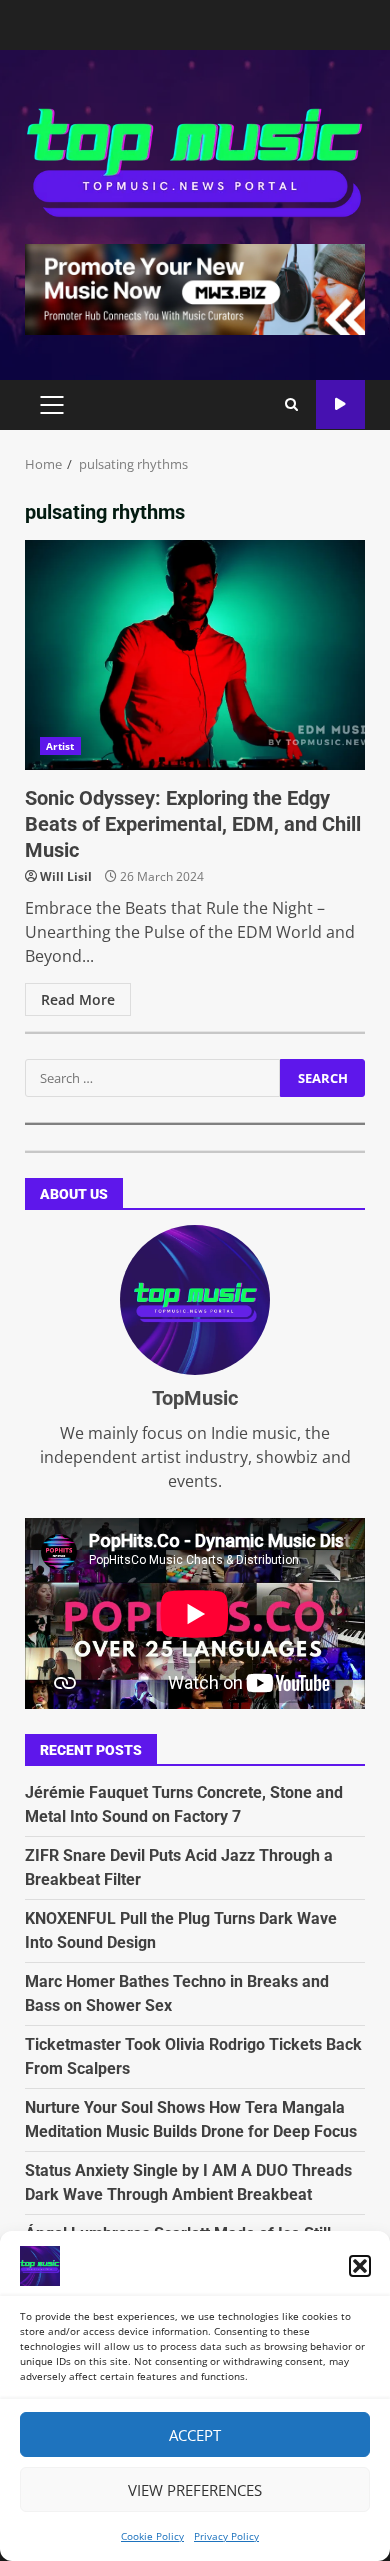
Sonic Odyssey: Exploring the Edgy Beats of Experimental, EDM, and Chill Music (195, 655)
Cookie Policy (152, 2536)
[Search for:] (152, 1078)
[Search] (291, 405)
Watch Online (340, 404)
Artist (60, 746)
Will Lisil (66, 876)
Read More (78, 999)
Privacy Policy (226, 2536)
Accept (195, 2435)
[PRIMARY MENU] (51, 405)
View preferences (195, 2490)
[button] (360, 2266)
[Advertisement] (195, 288)
